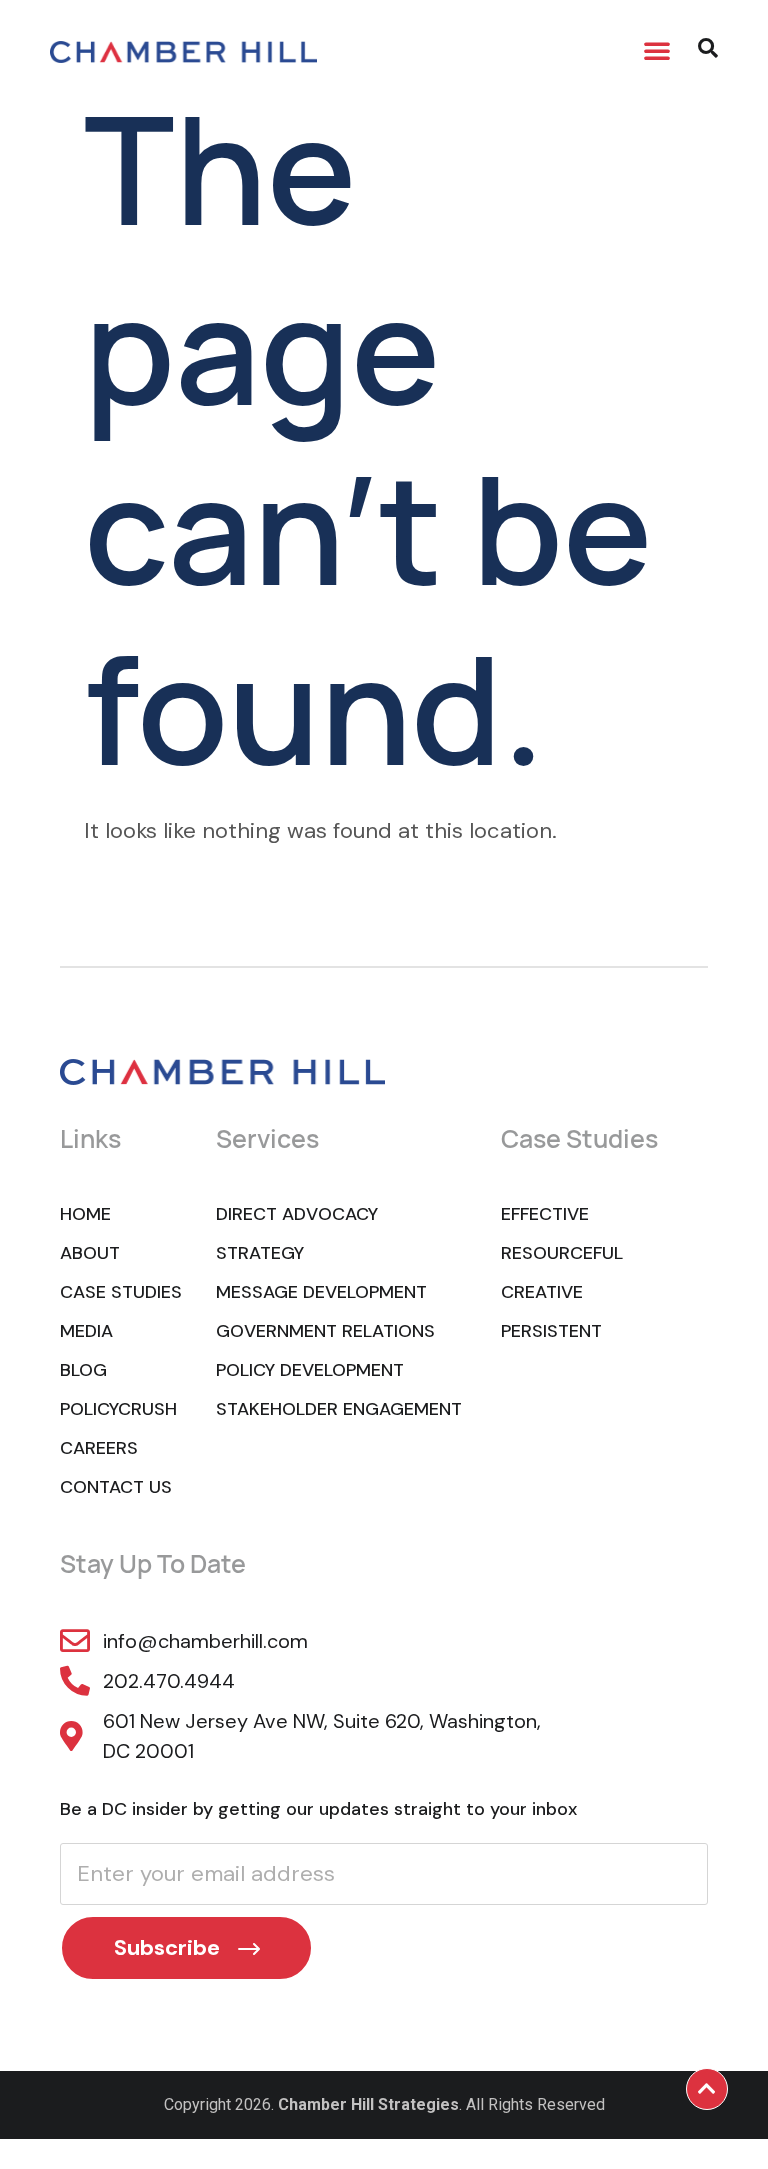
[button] (657, 50)
